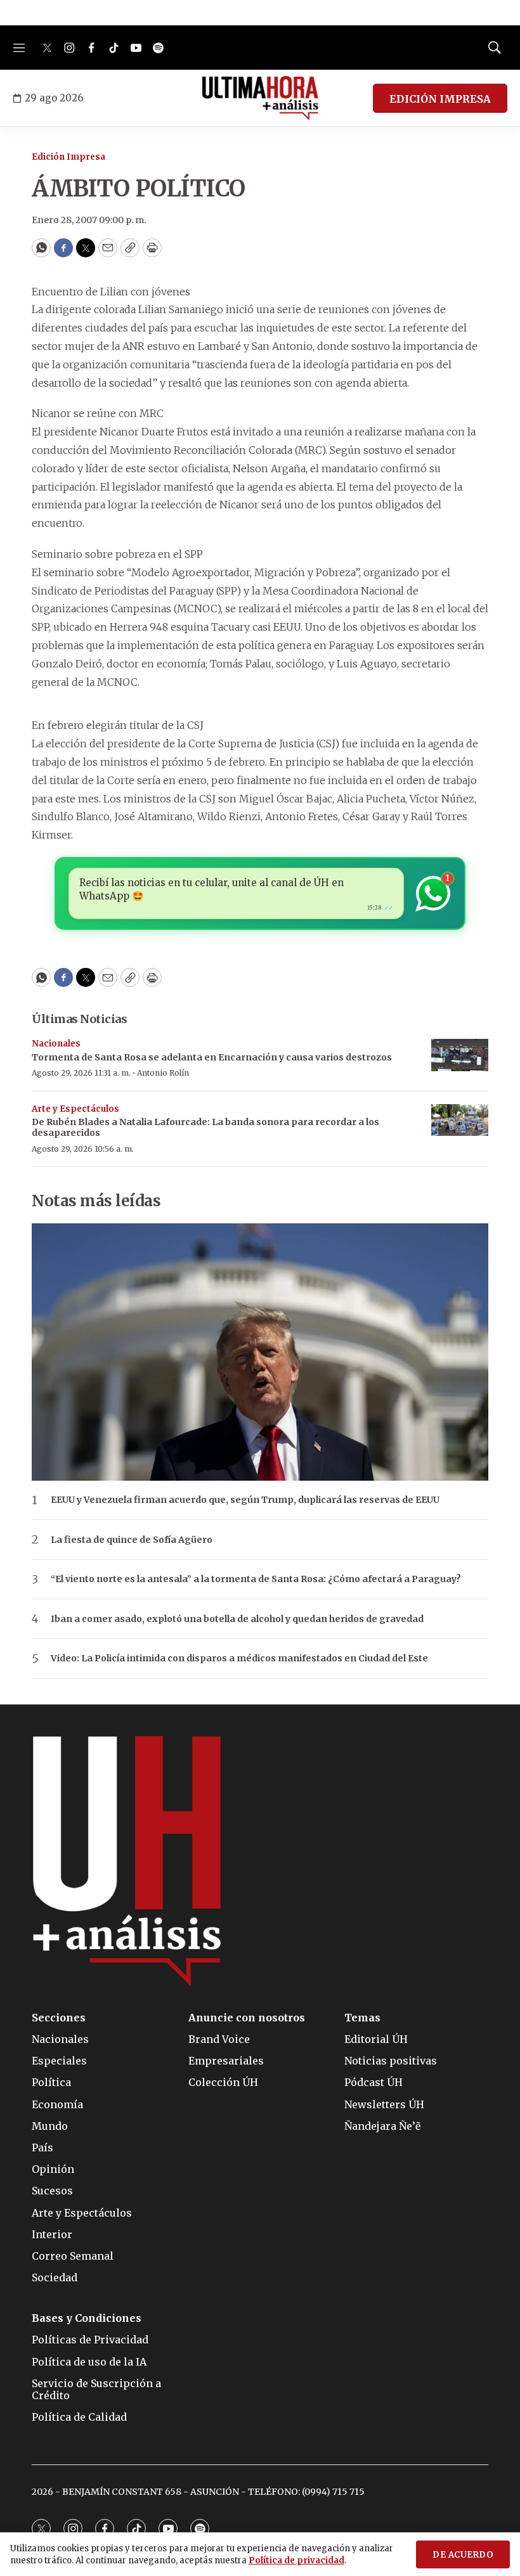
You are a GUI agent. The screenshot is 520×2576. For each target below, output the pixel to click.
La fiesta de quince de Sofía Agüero (132, 1540)
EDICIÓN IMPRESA (440, 99)
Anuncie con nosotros (247, 2018)
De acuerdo (463, 2555)
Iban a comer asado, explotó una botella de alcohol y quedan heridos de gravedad (237, 1619)
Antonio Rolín (163, 1073)
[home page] (260, 98)
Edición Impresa (68, 157)
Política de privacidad (296, 2560)
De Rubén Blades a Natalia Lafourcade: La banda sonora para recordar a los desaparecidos (205, 1127)
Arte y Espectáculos (75, 1109)
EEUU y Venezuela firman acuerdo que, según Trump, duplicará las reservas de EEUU (245, 1500)
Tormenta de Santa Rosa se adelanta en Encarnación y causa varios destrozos (212, 1057)
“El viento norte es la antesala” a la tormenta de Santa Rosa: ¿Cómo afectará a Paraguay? (256, 1579)
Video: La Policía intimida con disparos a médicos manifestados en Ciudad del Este (239, 1658)
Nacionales (56, 1044)
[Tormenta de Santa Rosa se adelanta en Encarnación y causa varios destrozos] (460, 1055)
